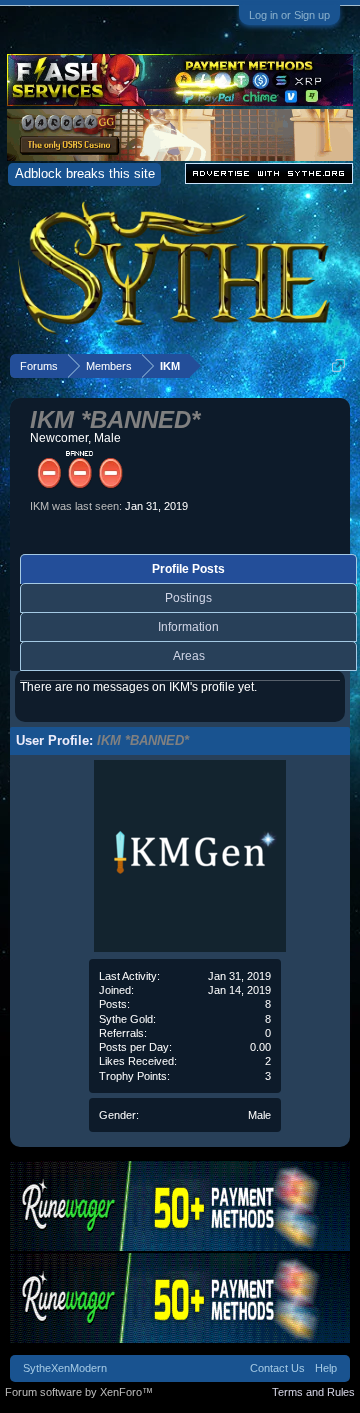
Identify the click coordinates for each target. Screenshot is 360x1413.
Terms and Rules (313, 1392)
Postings (188, 598)
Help (326, 1368)
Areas (189, 656)
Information (188, 627)
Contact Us (277, 1368)
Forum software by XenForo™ (79, 1392)
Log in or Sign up (289, 15)
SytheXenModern (65, 1368)
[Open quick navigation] (338, 365)
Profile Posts (188, 569)
